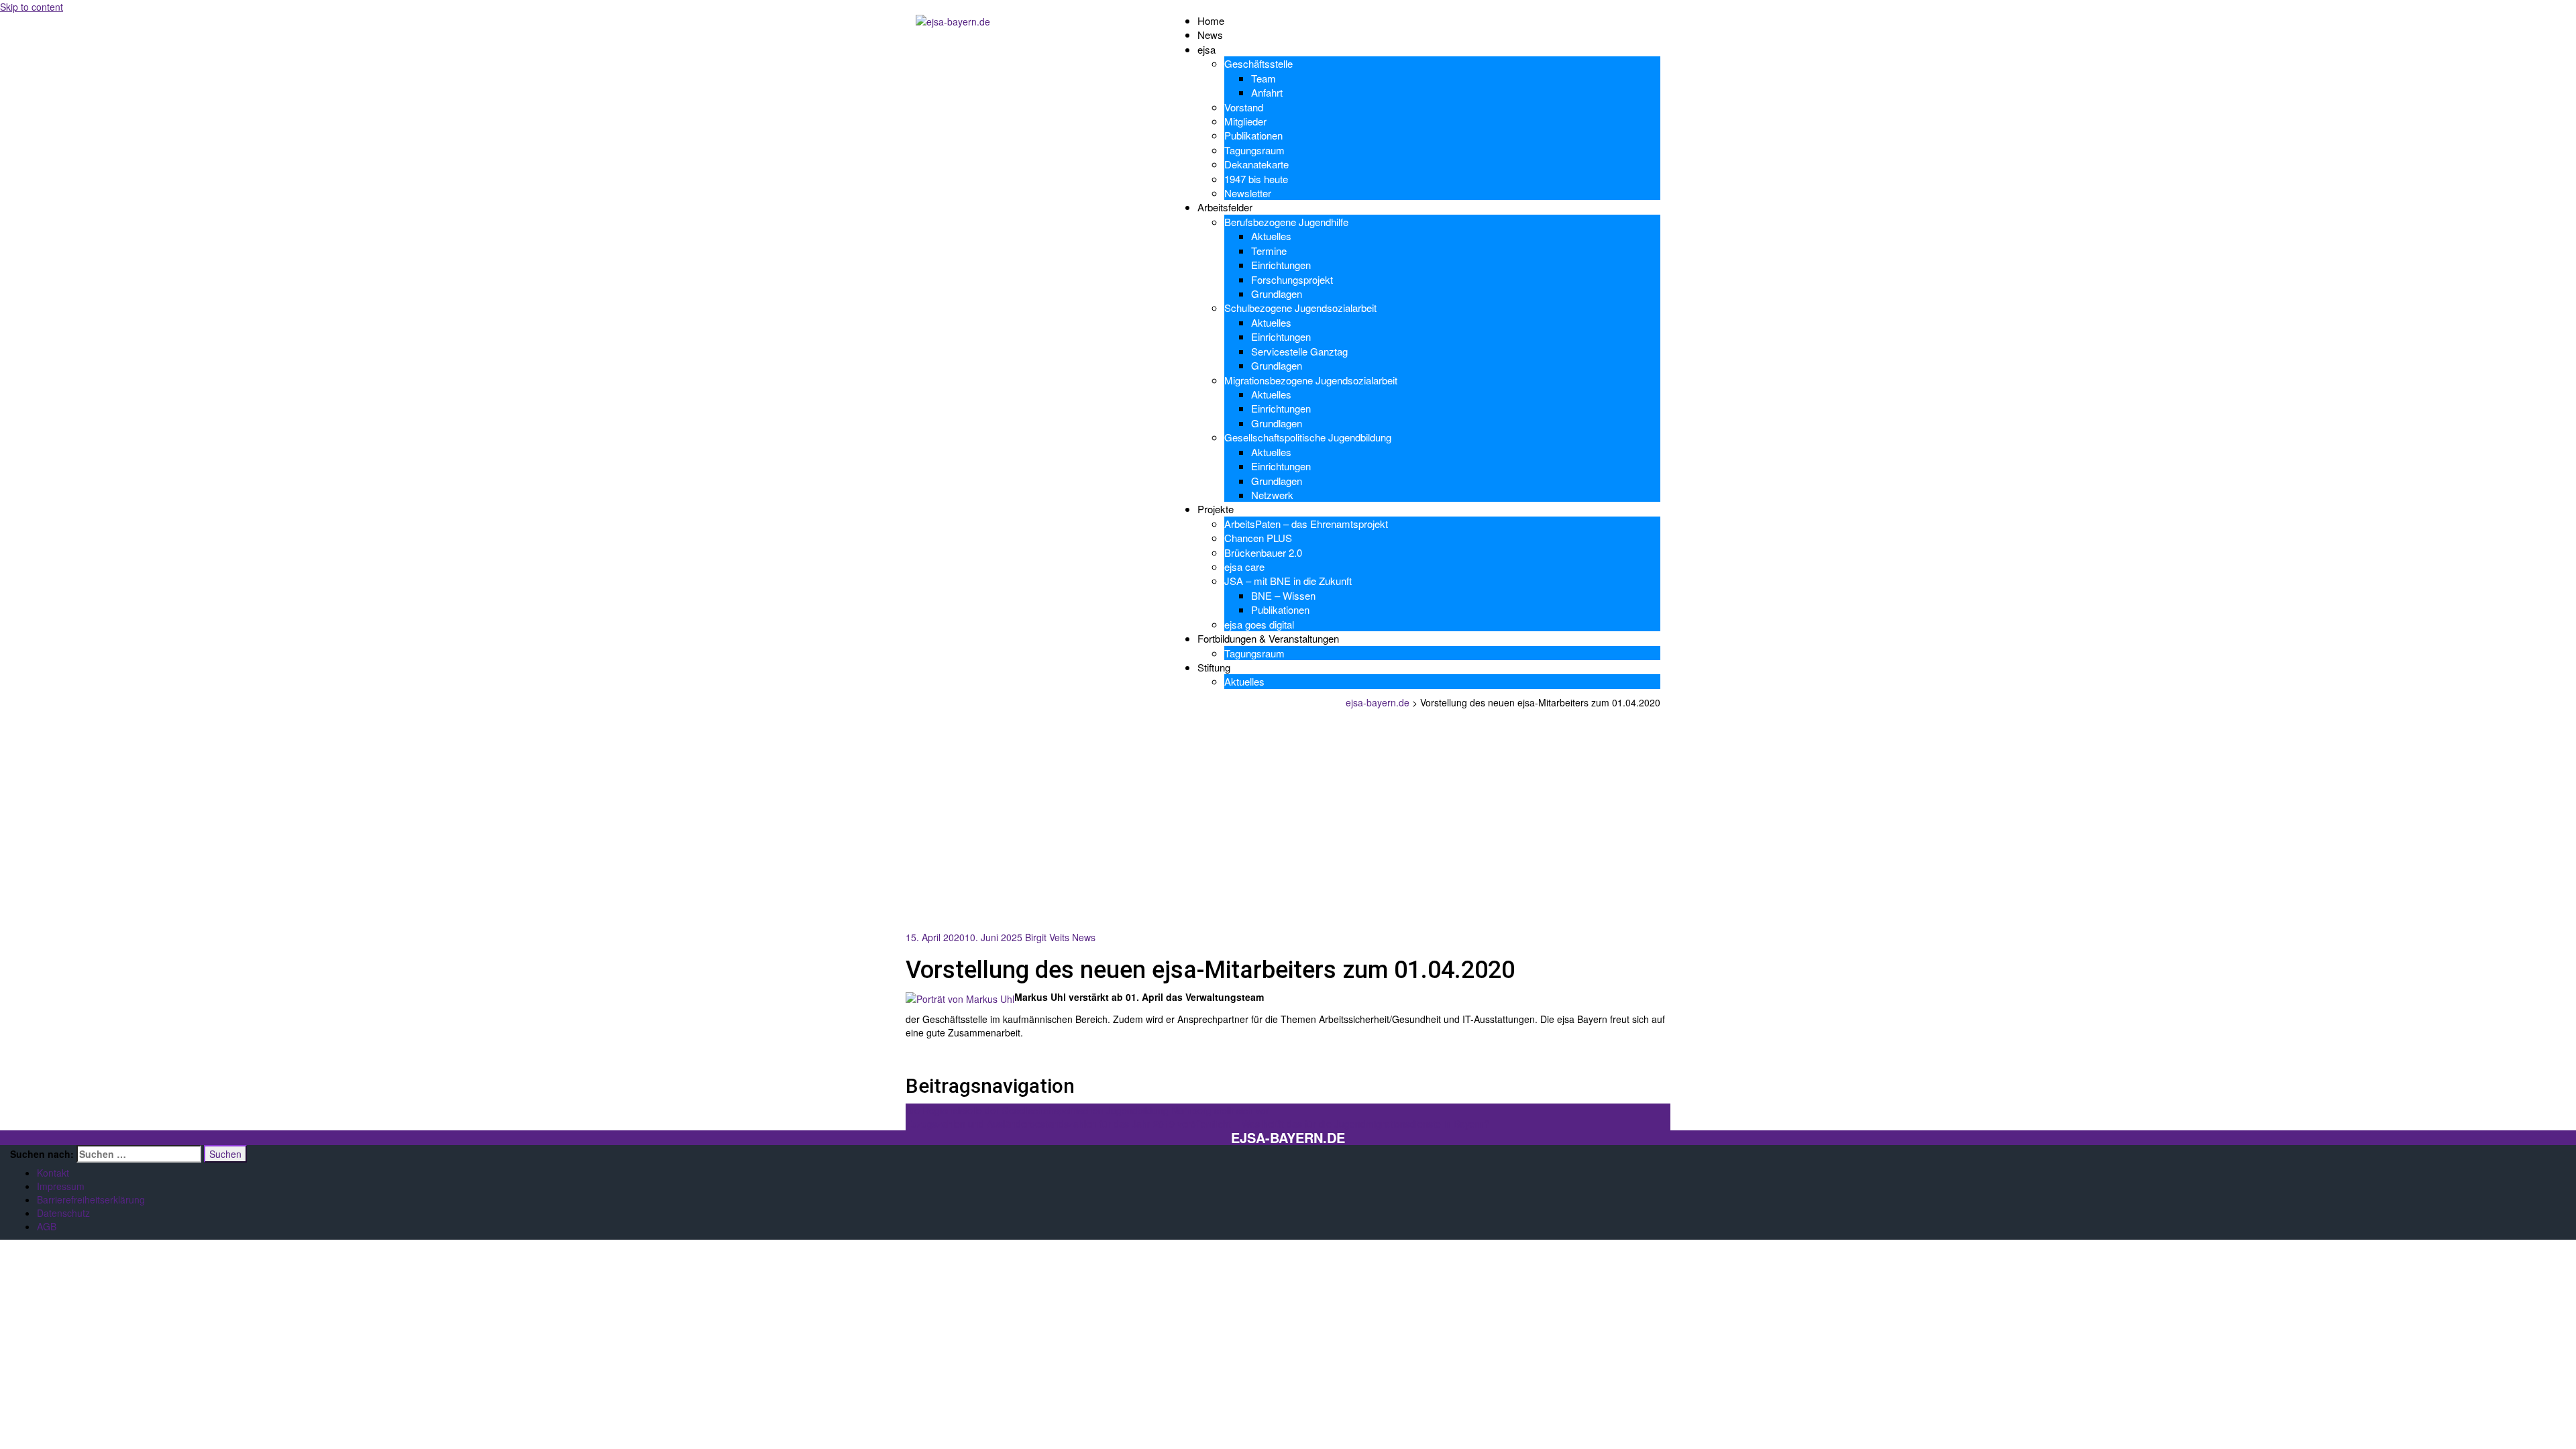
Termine (1269, 251)
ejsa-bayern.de (1288, 1138)
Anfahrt (1267, 92)
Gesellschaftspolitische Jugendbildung (1308, 437)
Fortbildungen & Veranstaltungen (1268, 638)
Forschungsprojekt (1292, 279)
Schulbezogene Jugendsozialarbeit (1300, 308)
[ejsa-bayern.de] (953, 20)
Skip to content (32, 7)
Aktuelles (1271, 236)
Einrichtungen (1281, 265)
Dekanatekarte (1256, 164)
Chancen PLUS (1258, 538)
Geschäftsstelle (1258, 63)
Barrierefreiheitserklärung (91, 1199)
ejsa (1206, 49)
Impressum (61, 1186)
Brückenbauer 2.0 (1263, 552)
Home (1211, 20)
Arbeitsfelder (1225, 207)
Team (1264, 78)
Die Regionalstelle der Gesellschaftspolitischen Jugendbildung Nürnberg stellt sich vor (1087, 1110)
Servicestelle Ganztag (1299, 351)
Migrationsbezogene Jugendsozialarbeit (1311, 380)
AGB (47, 1226)
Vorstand (1244, 107)
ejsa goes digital (1259, 624)
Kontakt (53, 1173)
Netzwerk (1272, 495)
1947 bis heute (1256, 179)
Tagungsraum (1254, 150)
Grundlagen (1277, 293)
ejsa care (1244, 567)
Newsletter (1248, 193)
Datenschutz (63, 1213)
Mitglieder (1245, 121)
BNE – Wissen (1283, 595)
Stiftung (1214, 667)
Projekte (1216, 509)
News (1210, 35)
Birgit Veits (1047, 937)
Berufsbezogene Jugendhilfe (1286, 222)
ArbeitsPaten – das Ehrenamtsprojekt (1306, 524)
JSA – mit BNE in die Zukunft (1288, 581)
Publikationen (1253, 135)
